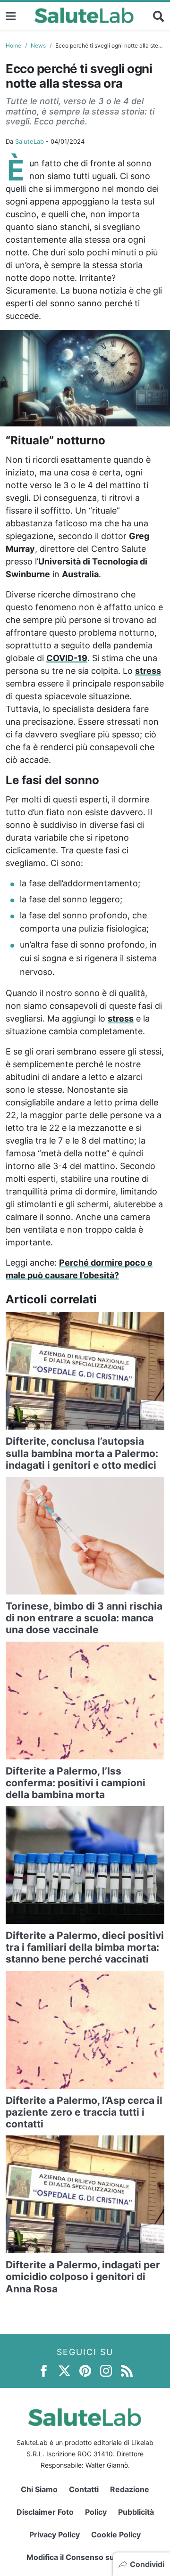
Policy (96, 2512)
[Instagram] (106, 2370)
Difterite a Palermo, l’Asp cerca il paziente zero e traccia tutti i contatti (84, 2112)
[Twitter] (64, 2370)
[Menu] (11, 16)
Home (13, 45)
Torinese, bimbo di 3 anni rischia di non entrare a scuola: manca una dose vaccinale (84, 1618)
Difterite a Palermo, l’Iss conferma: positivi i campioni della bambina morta (76, 1783)
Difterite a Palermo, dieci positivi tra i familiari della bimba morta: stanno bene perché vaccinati (85, 1947)
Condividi (147, 2564)
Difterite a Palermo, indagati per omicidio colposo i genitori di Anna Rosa (83, 2277)
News (38, 45)
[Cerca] (159, 16)
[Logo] (84, 16)
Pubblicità (136, 2512)
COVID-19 (67, 658)
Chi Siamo (39, 2489)
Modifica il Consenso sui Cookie (85, 2557)
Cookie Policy (116, 2535)
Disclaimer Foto (45, 2512)
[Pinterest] (85, 2370)
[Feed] (127, 2370)
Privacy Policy (55, 2535)
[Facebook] (44, 2370)
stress (148, 671)
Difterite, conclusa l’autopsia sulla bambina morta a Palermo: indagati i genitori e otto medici (82, 1453)
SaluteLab (30, 141)
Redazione (130, 2489)
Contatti (84, 2489)
